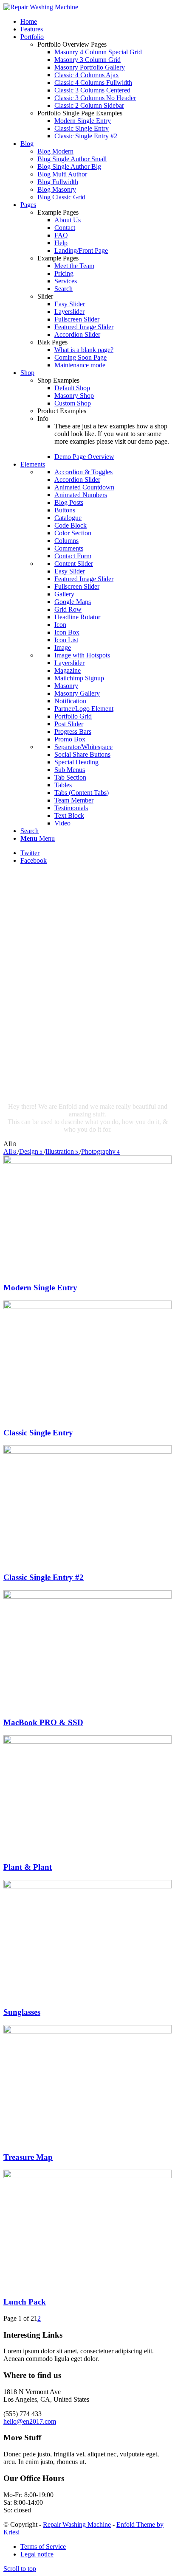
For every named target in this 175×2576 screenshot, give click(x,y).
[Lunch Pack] (87, 2176)
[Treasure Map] (87, 2031)
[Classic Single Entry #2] (87, 1451)
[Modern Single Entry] (87, 1162)
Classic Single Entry (38, 1433)
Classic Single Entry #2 (44, 1577)
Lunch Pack (25, 2302)
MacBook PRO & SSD (43, 1722)
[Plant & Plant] (87, 1741)
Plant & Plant (28, 1867)
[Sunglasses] (87, 1886)
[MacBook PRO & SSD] (87, 1596)
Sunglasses (22, 2012)
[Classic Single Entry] (87, 1307)
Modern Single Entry (40, 1288)
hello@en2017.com (30, 2421)
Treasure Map (28, 2157)
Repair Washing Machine (77, 2524)
